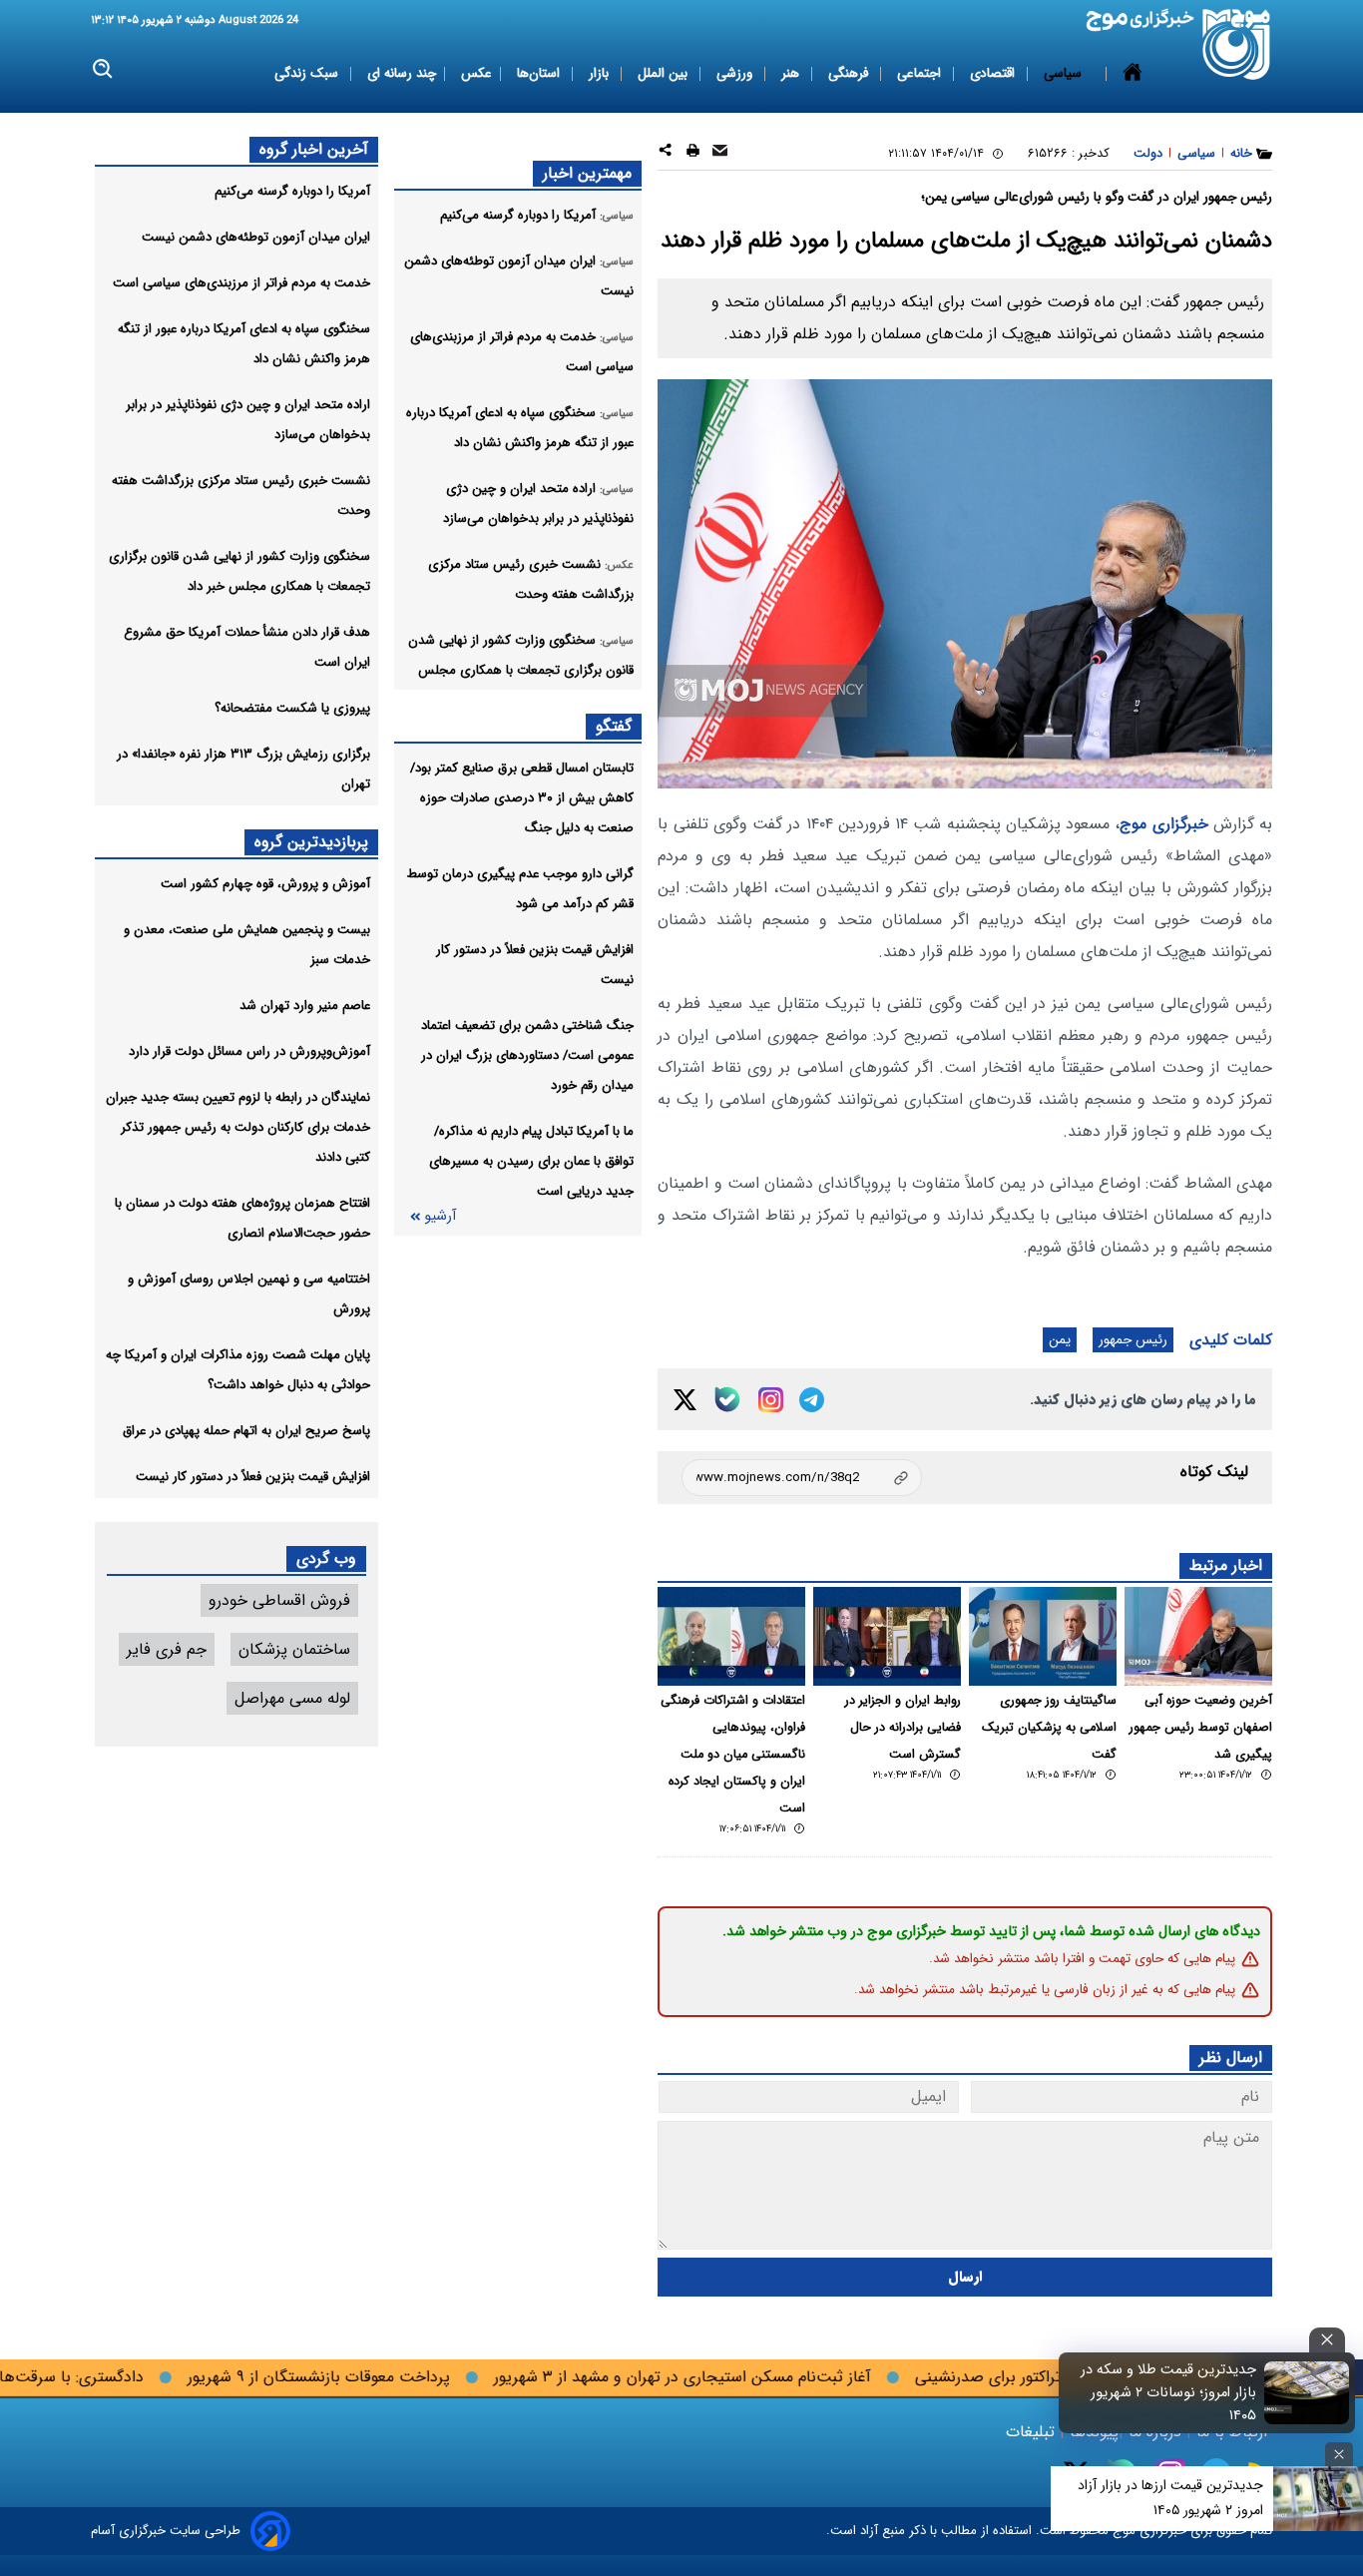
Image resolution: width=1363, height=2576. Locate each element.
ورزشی (736, 73)
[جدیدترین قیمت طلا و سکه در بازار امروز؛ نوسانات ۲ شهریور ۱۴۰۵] (1307, 2392)
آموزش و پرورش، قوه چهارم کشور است (265, 884)
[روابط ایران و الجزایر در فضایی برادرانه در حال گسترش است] (887, 1636)
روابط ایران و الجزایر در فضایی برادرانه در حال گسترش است (903, 1728)
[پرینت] (693, 153)
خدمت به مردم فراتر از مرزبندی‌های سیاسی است (241, 283)
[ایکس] (685, 1400)
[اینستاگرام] (771, 1400)
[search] (103, 69)
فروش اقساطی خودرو (279, 1600)
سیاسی (1065, 73)
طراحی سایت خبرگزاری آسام (166, 2531)
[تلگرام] (812, 1400)
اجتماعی (921, 73)
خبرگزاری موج (1163, 824)
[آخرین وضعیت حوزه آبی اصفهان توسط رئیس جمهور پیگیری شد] (1198, 1636)
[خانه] (1133, 74)
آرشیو (440, 1216)
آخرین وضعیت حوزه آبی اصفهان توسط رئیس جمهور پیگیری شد (1201, 1728)
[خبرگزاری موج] (1237, 44)
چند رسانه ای (402, 73)
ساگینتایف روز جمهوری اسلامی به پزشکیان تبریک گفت (1049, 1728)
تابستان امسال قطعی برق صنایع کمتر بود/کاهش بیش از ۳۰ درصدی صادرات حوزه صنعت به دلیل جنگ (522, 798)
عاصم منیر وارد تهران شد (305, 1006)
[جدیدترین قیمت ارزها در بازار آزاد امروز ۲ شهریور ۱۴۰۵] (1318, 2499)
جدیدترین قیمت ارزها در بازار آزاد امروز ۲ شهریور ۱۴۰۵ (1170, 2498)
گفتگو (614, 726)
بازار (601, 73)
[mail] (720, 153)
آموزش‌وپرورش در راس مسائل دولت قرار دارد (249, 1051)
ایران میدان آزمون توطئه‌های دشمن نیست (256, 237)
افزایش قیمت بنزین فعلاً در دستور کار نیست (253, 1477)
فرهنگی (850, 73)
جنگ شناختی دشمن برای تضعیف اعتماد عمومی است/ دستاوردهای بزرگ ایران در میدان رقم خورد (527, 1055)
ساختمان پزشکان (294, 1649)
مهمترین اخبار (587, 173)
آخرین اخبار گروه (314, 149)
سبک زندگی (308, 73)
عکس (476, 73)
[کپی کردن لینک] (802, 1478)
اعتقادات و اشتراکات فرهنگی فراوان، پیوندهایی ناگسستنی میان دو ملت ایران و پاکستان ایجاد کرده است (733, 1755)
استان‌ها (540, 73)
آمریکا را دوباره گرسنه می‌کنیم (292, 191)
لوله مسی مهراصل (292, 1698)
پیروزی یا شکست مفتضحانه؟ (292, 708)
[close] (1327, 2340)
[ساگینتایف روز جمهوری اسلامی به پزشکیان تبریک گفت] (1043, 1636)
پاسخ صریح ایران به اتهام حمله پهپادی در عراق (246, 1431)
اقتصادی (994, 73)
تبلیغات (1033, 2432)
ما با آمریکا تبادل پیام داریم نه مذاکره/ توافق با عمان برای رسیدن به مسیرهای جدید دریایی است (531, 1161)
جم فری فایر (167, 1649)
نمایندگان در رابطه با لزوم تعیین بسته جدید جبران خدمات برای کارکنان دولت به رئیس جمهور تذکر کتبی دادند (238, 1127)
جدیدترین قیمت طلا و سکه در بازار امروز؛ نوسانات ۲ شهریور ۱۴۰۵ (1168, 2393)
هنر (792, 73)
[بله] (727, 1399)
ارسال (965, 2277)
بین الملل (665, 73)
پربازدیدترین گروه (311, 842)
